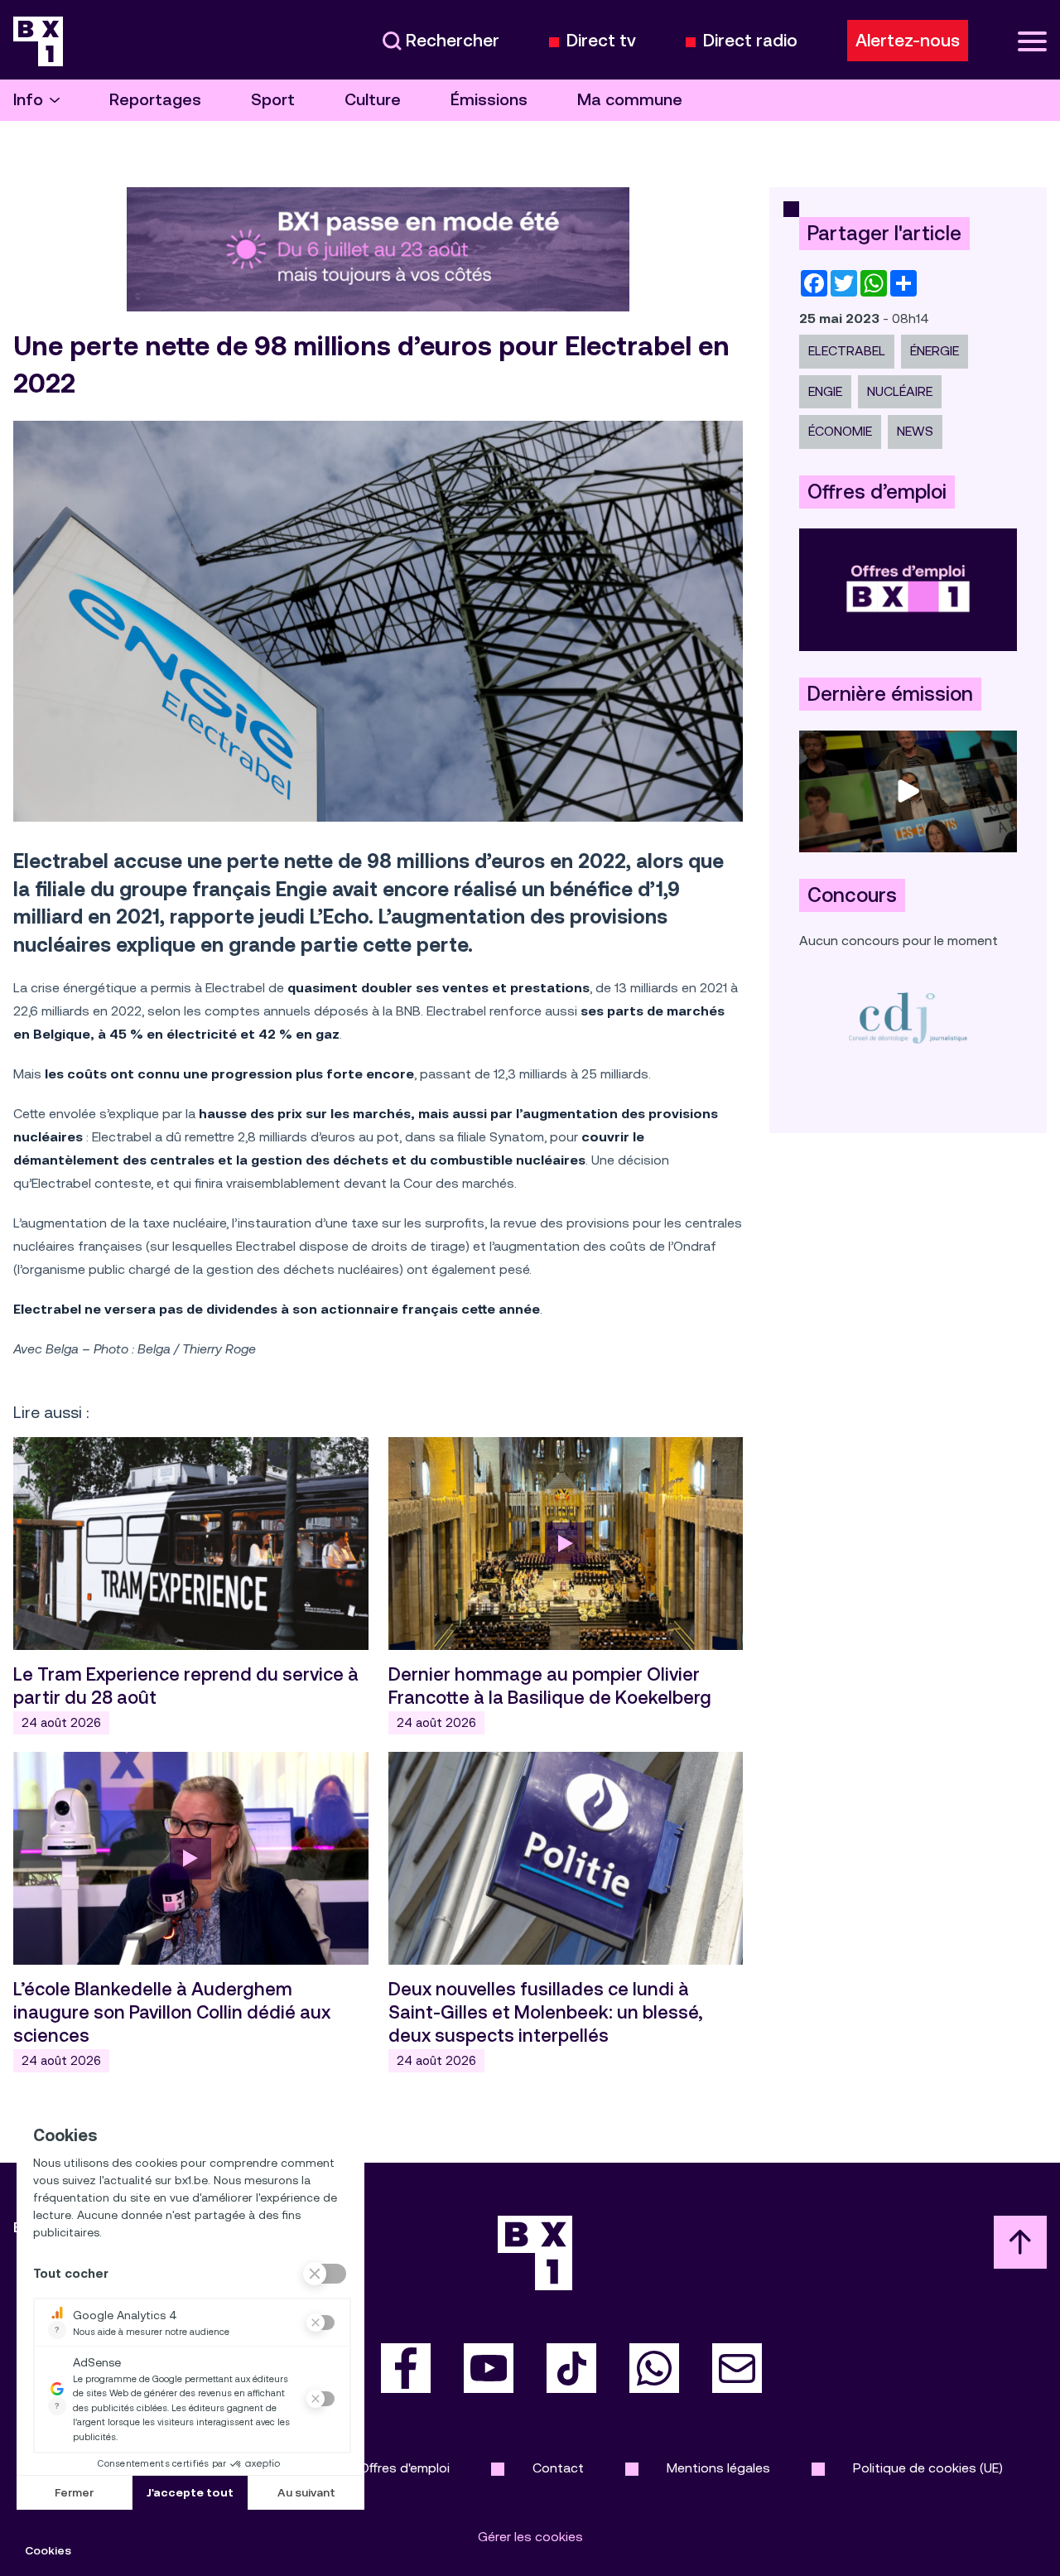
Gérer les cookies (530, 2537)
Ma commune (630, 100)
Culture (373, 100)
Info (28, 100)
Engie (825, 391)
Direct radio (750, 41)
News (915, 431)
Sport (273, 100)
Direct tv (601, 41)
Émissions (489, 100)
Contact (558, 2468)
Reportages (155, 100)
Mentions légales (718, 2468)
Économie (840, 431)
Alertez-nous (908, 41)
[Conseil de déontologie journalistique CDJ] (908, 1018)
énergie (935, 351)
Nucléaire (900, 391)
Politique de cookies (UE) (928, 2468)
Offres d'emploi (405, 2468)
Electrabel (847, 351)
